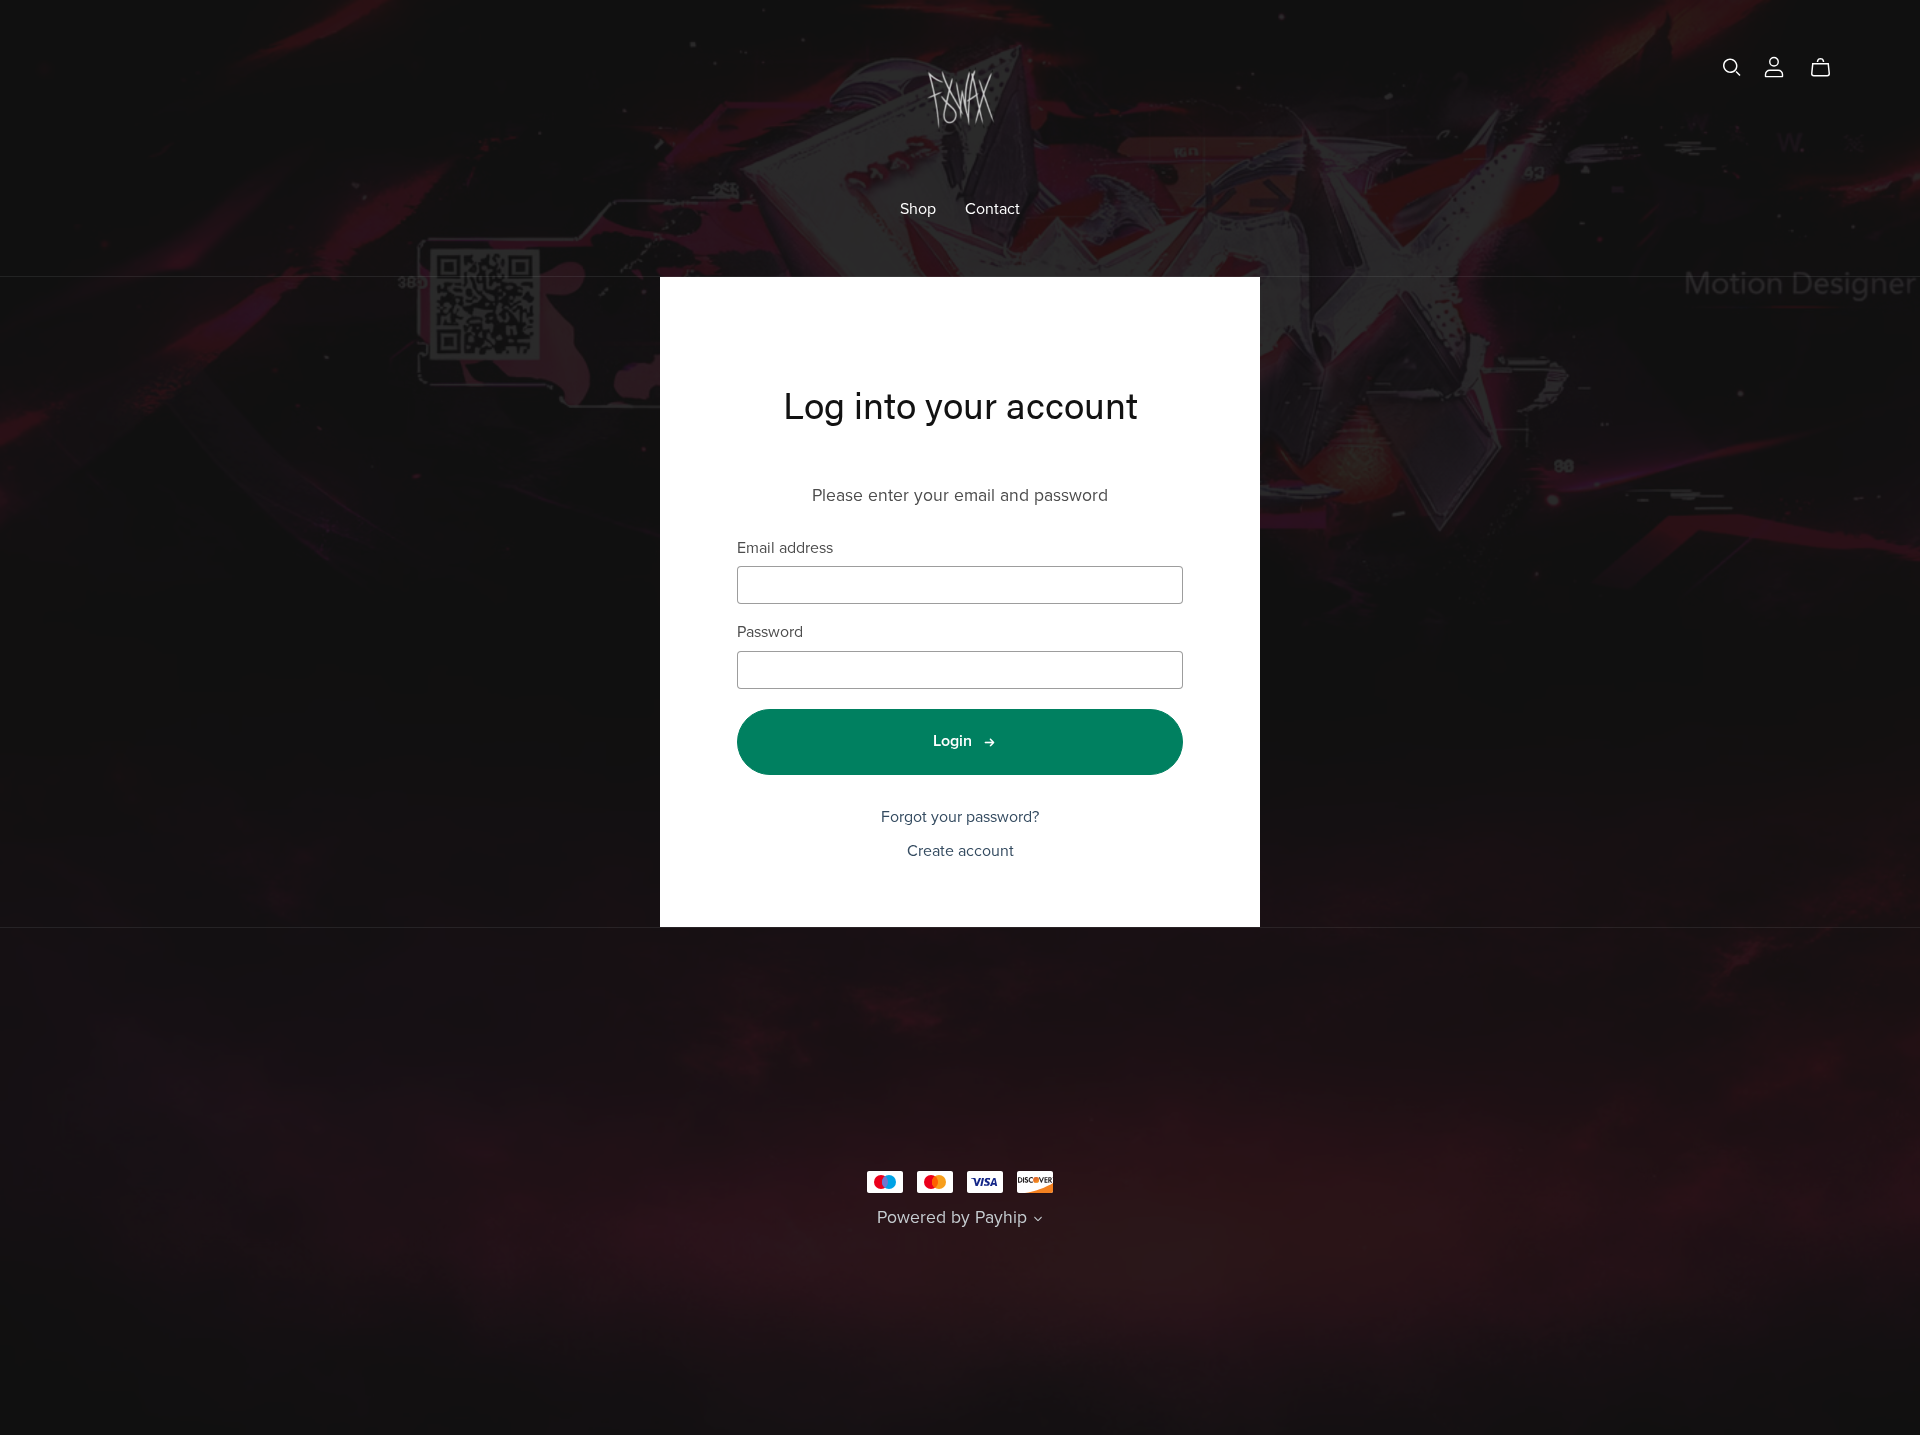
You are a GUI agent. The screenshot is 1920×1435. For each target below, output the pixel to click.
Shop (918, 208)
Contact (992, 208)
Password (770, 632)
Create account (960, 851)
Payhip (1001, 1217)
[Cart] (1828, 68)
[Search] (1732, 67)
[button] (1038, 1221)
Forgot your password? (960, 817)
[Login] (1774, 65)
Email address (785, 548)
